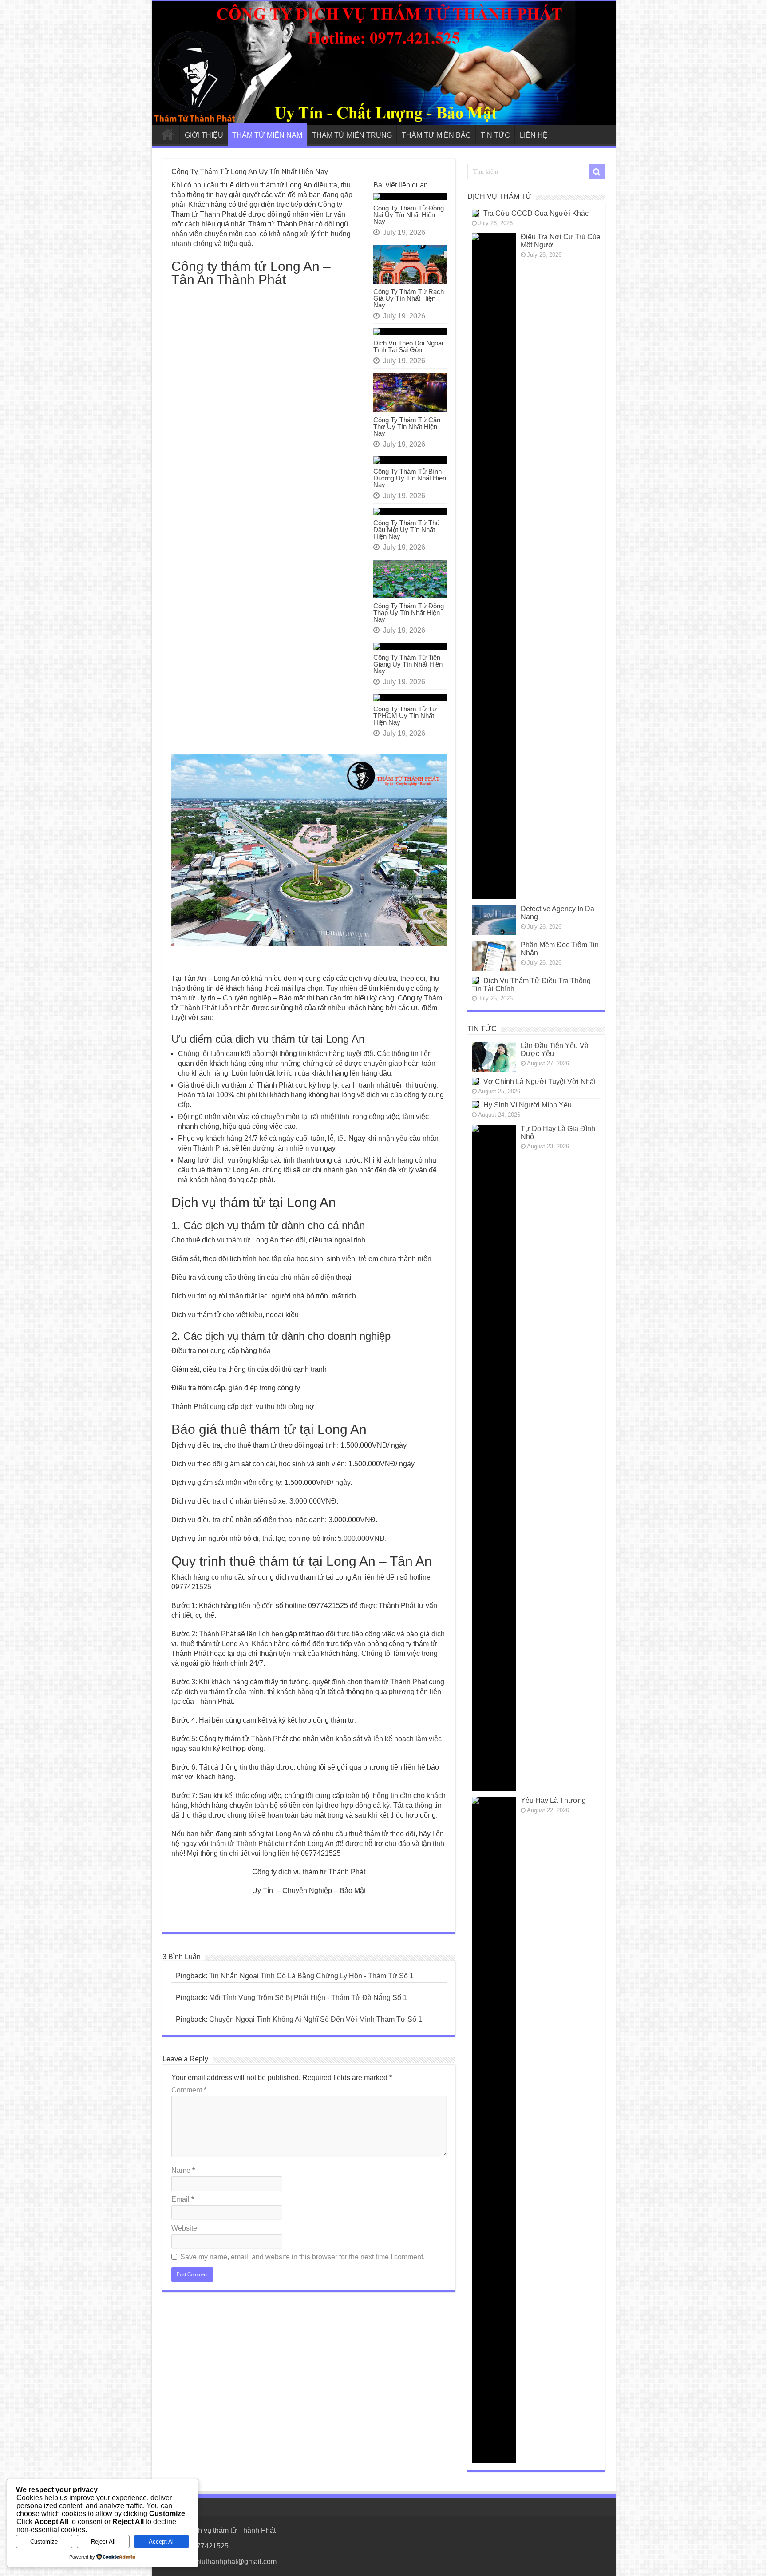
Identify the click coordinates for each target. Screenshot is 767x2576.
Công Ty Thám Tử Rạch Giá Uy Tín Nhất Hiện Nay (409, 298)
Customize (44, 2542)
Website (184, 2228)
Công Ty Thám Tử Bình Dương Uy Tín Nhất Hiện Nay (410, 478)
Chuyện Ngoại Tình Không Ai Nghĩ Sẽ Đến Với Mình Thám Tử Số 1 (316, 2019)
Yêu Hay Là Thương (553, 1800)
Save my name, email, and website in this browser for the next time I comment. (302, 2257)
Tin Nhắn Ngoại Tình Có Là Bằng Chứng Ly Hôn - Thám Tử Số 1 (311, 1976)
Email (183, 2199)
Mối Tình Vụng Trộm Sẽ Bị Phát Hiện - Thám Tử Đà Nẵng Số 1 (308, 1998)
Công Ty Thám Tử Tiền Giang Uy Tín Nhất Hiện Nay (408, 664)
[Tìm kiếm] (597, 172)
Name (183, 2170)
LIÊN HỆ (534, 135)
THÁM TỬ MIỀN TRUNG (352, 135)
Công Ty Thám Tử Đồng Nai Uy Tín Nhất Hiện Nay (409, 215)
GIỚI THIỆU (204, 135)
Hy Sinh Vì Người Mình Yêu (528, 1105)
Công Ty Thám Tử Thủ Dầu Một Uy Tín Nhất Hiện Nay (406, 530)
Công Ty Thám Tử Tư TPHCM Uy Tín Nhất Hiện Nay (405, 716)
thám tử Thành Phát (242, 1844)
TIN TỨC (495, 135)
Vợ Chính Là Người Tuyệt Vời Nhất (540, 1082)
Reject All (103, 2542)
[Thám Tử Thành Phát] (384, 63)
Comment (189, 2090)
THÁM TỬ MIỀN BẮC (436, 135)
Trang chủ (168, 134)
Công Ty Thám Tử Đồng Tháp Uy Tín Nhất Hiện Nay (409, 613)
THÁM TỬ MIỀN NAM (267, 135)
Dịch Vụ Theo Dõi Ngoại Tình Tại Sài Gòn (408, 346)
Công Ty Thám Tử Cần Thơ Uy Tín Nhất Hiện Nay (407, 427)
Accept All (162, 2542)
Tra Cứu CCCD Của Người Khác (536, 213)
